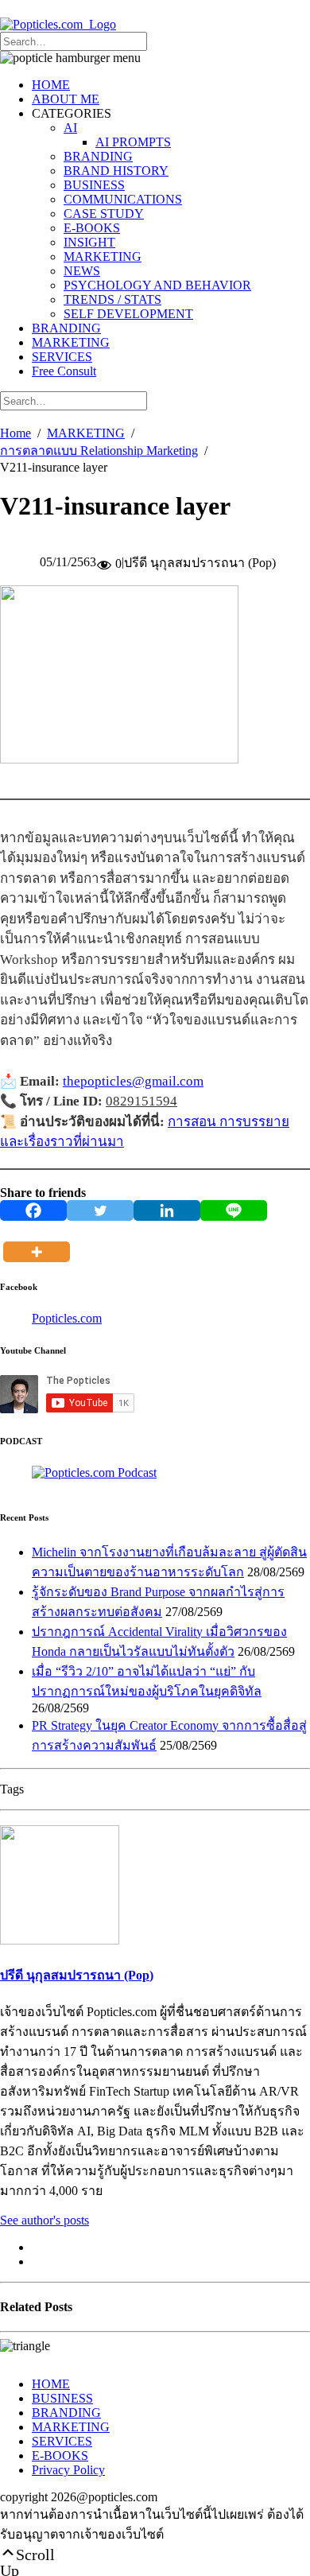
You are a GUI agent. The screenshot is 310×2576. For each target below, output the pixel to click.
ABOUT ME (66, 99)
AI (70, 128)
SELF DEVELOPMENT (128, 314)
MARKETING (103, 256)
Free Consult (64, 371)
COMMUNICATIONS (123, 199)
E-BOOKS (92, 228)
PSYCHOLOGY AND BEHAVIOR (157, 285)
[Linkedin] (167, 1210)
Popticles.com (67, 1318)
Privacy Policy (68, 2470)
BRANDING (98, 156)
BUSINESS (94, 185)
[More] (40, 1241)
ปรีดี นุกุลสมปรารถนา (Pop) (77, 1975)
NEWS (82, 271)
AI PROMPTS (133, 142)
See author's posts (45, 2220)
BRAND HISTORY (116, 171)
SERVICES (62, 357)
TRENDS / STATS (112, 299)
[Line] (234, 1210)
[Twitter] (100, 1210)
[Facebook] (33, 1210)
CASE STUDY (104, 214)
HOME (51, 85)
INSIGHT (89, 242)
